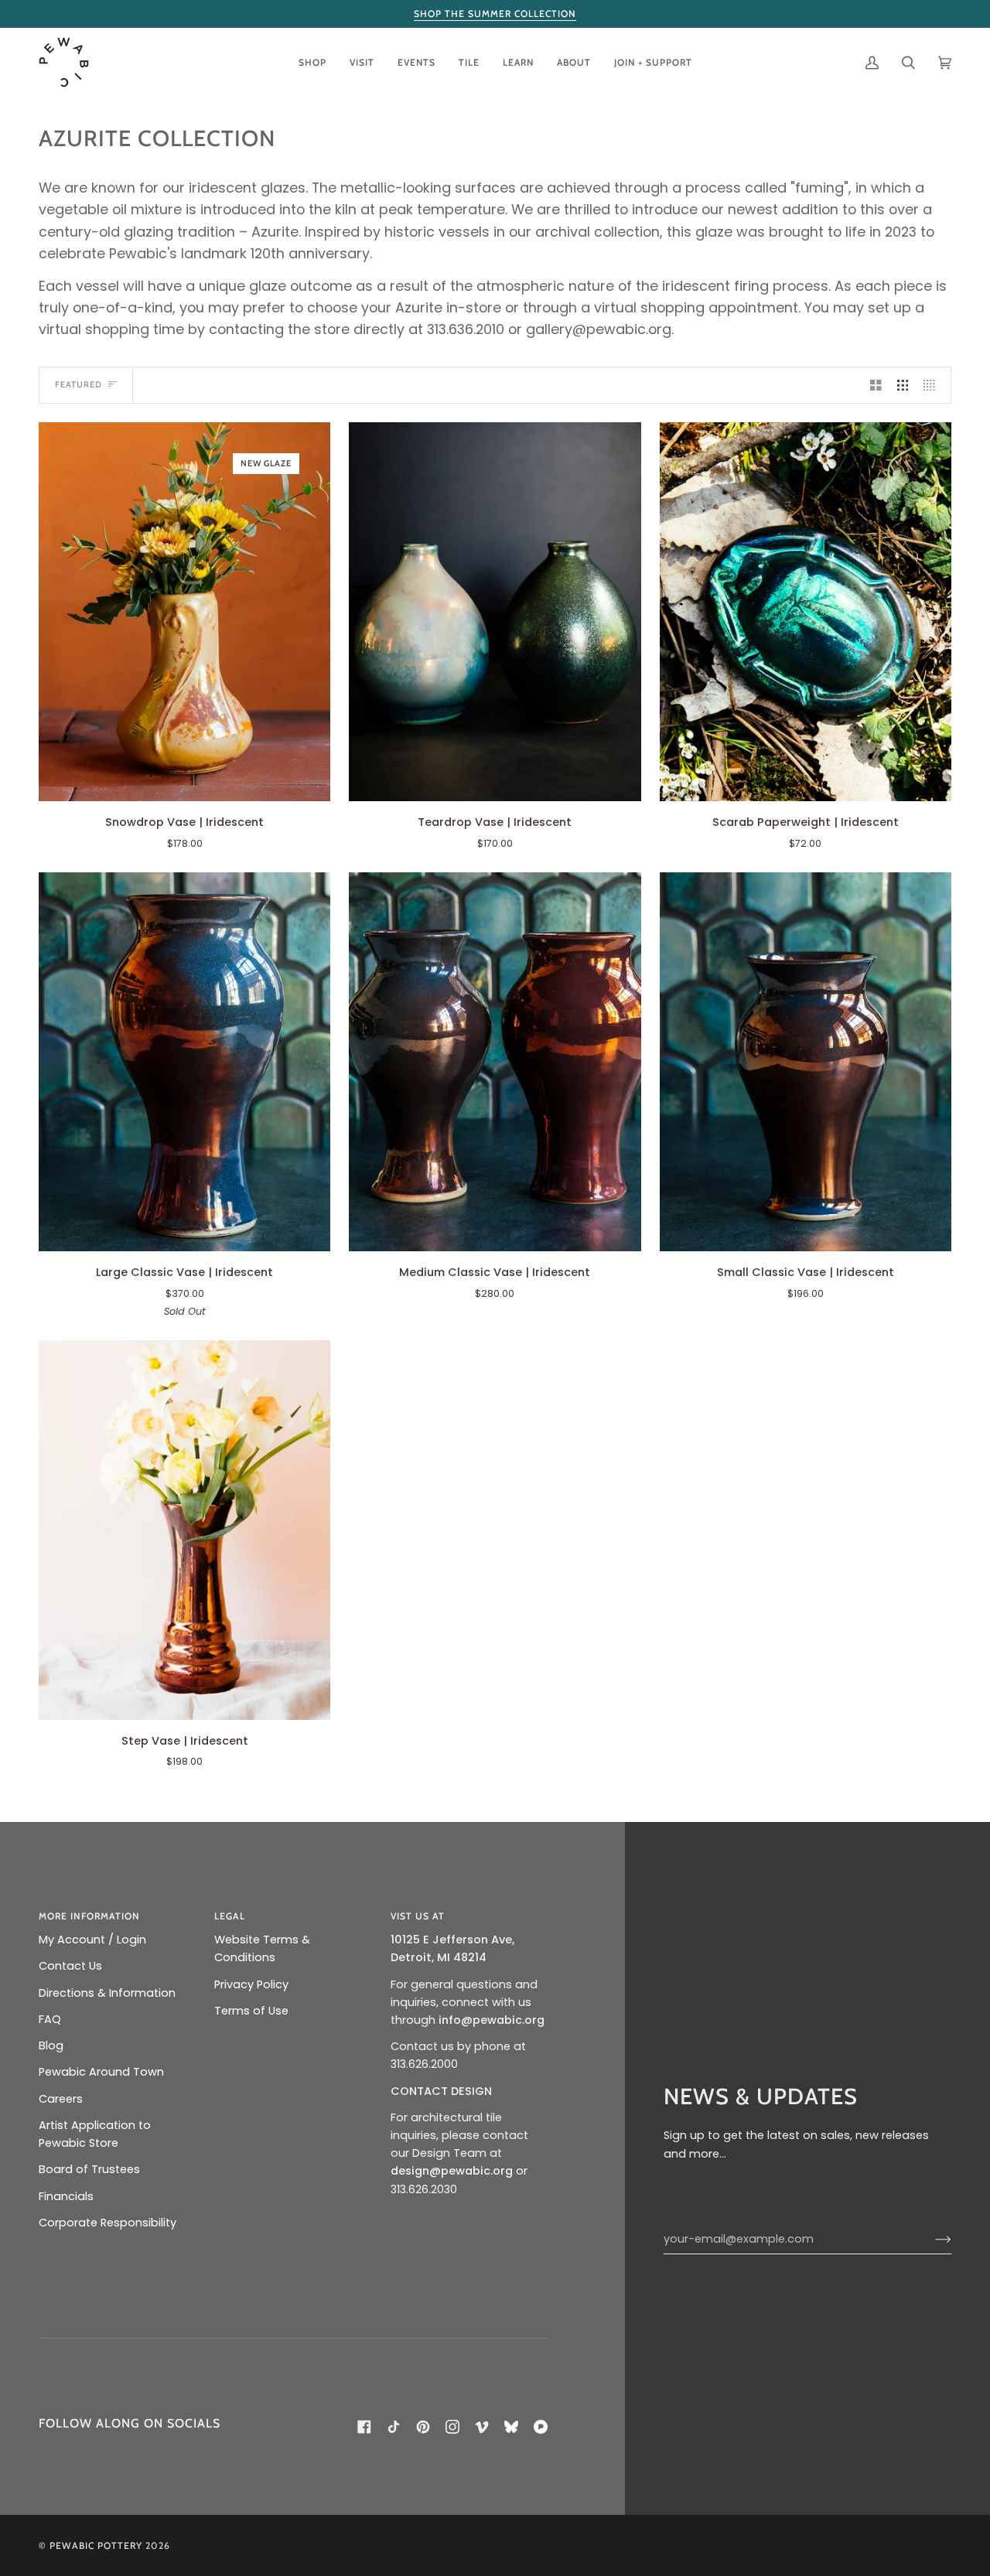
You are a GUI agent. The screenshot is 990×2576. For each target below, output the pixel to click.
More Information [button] (89, 1916)
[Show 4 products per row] (933, 385)
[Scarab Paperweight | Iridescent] (806, 612)
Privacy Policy (251, 1984)
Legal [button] (230, 1916)
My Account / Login (92, 1940)
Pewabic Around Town (101, 2072)
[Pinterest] (423, 2427)
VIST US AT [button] (418, 1916)
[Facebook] (364, 2427)
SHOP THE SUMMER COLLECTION (495, 14)
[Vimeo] (482, 2427)
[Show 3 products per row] (903, 385)
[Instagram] (452, 2427)
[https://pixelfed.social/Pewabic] (541, 2427)
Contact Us (70, 1966)
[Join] (931, 2239)
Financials (66, 2196)
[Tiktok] (394, 2427)
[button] (312, 62)
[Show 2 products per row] (876, 385)
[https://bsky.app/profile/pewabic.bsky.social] (511, 2427)
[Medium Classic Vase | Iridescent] (495, 1062)
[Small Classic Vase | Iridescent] (806, 1062)
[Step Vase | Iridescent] (184, 1530)
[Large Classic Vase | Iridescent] (184, 1062)
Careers (61, 2099)
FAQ (50, 2019)
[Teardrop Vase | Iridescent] (495, 612)
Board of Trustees (89, 2169)
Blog (51, 2045)
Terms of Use (251, 2011)
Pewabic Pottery (96, 2545)
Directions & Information (107, 1993)
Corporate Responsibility (108, 2223)
